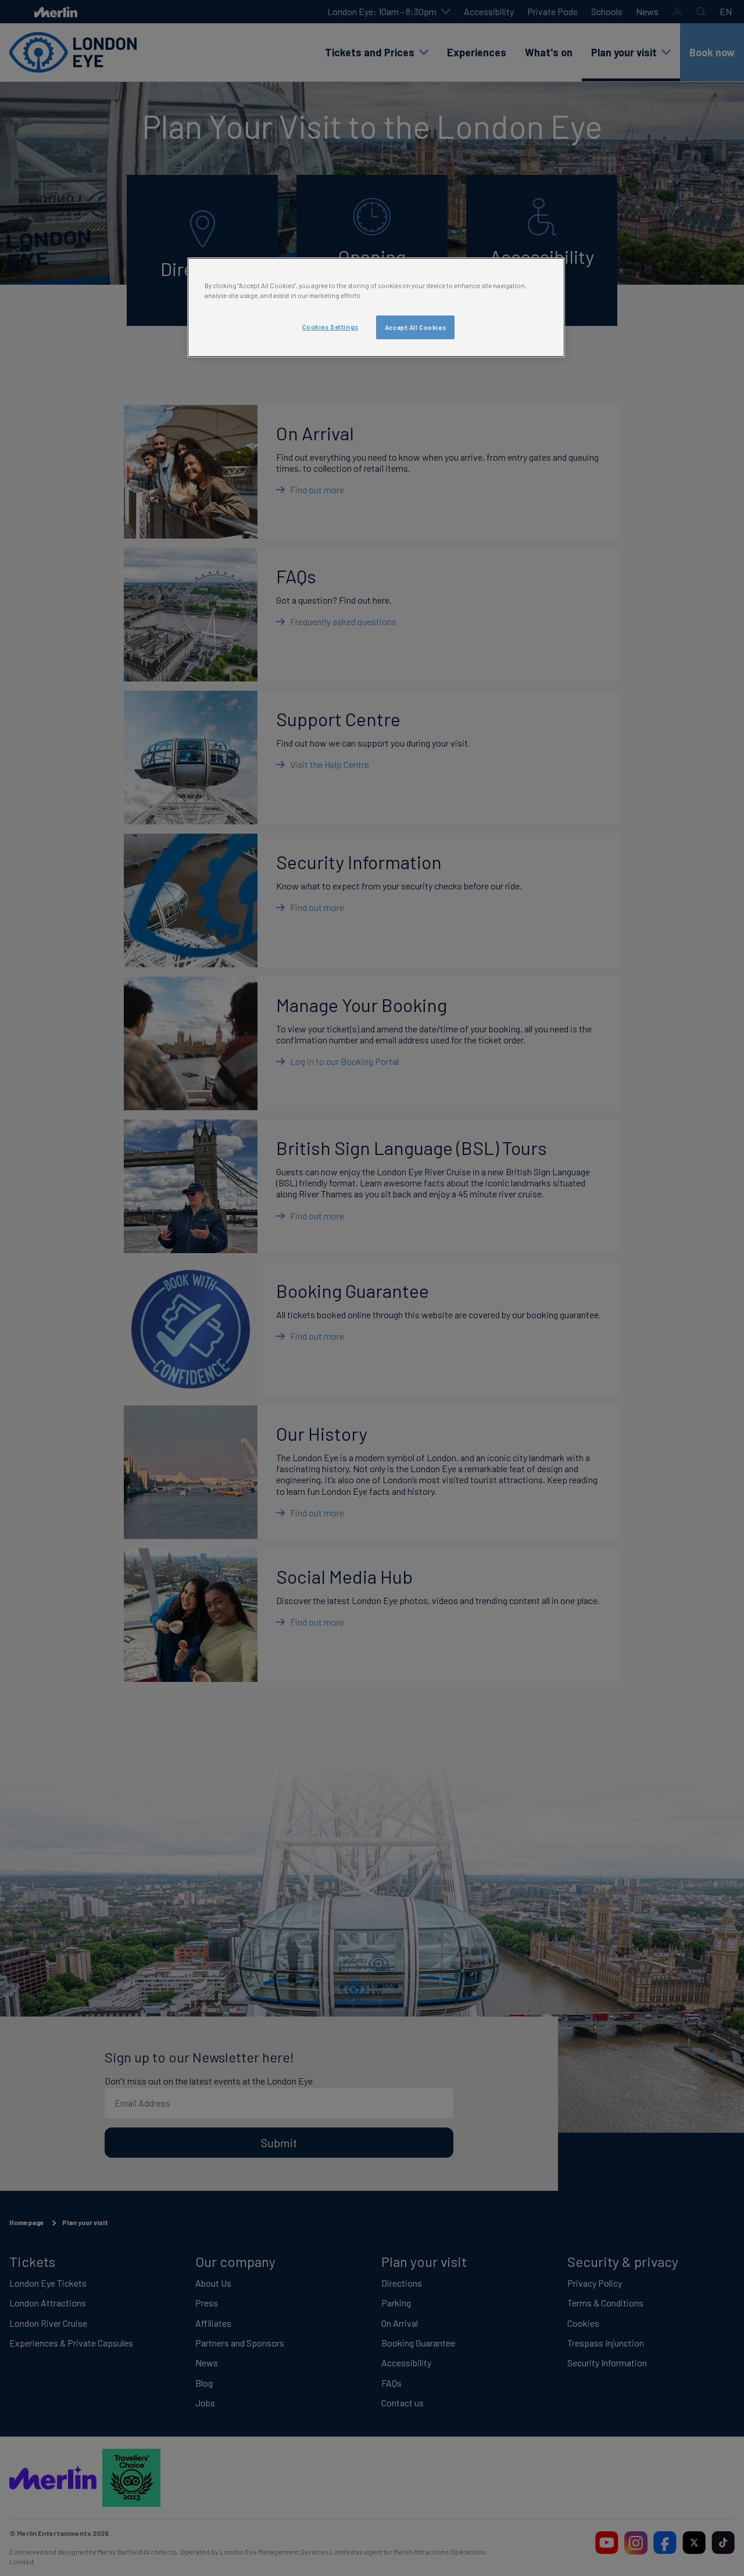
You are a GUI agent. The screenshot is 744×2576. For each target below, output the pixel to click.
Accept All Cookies (415, 327)
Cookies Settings (330, 327)
